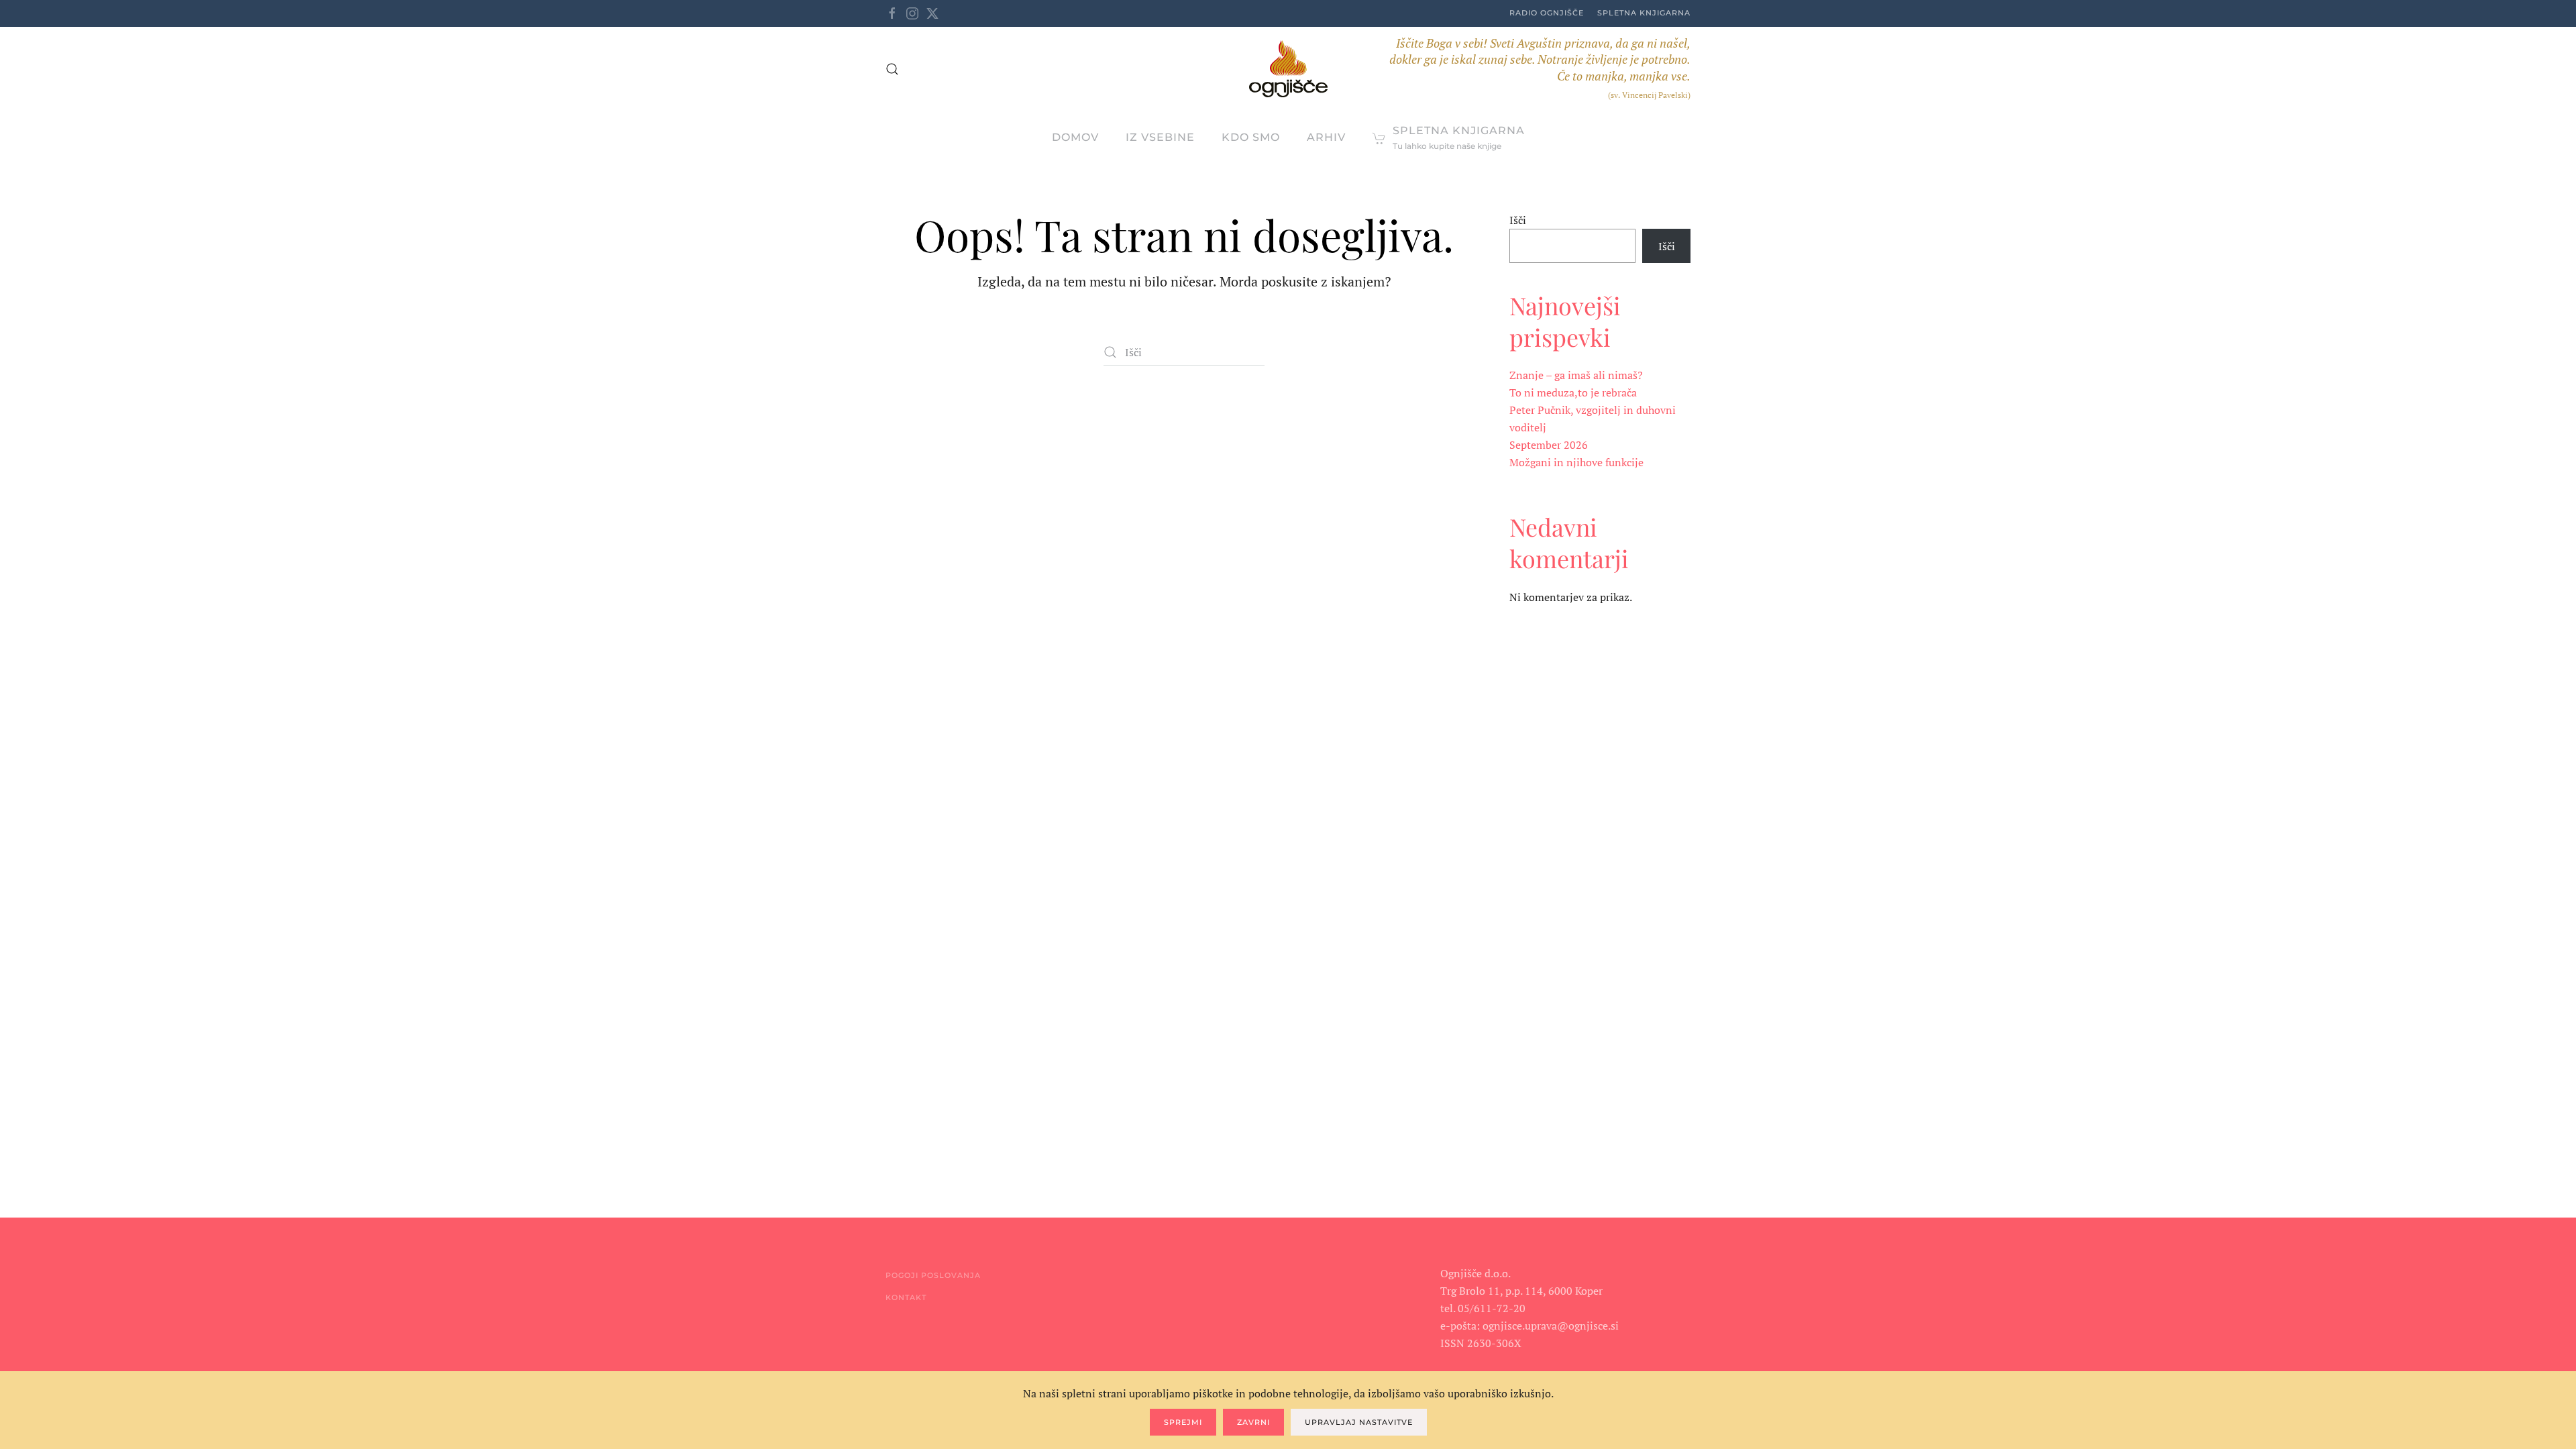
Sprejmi (1183, 1422)
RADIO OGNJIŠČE (1547, 13)
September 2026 (1549, 445)
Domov (1075, 137)
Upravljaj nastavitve (1359, 1422)
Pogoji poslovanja (933, 1275)
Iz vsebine (1160, 137)
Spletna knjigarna (1644, 13)
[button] (892, 69)
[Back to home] (1288, 69)
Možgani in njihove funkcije (1576, 462)
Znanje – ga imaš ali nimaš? (1576, 375)
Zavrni (1253, 1422)
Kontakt (906, 1297)
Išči (1518, 220)
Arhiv (1326, 137)
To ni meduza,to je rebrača (1573, 392)
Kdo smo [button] (1251, 137)
